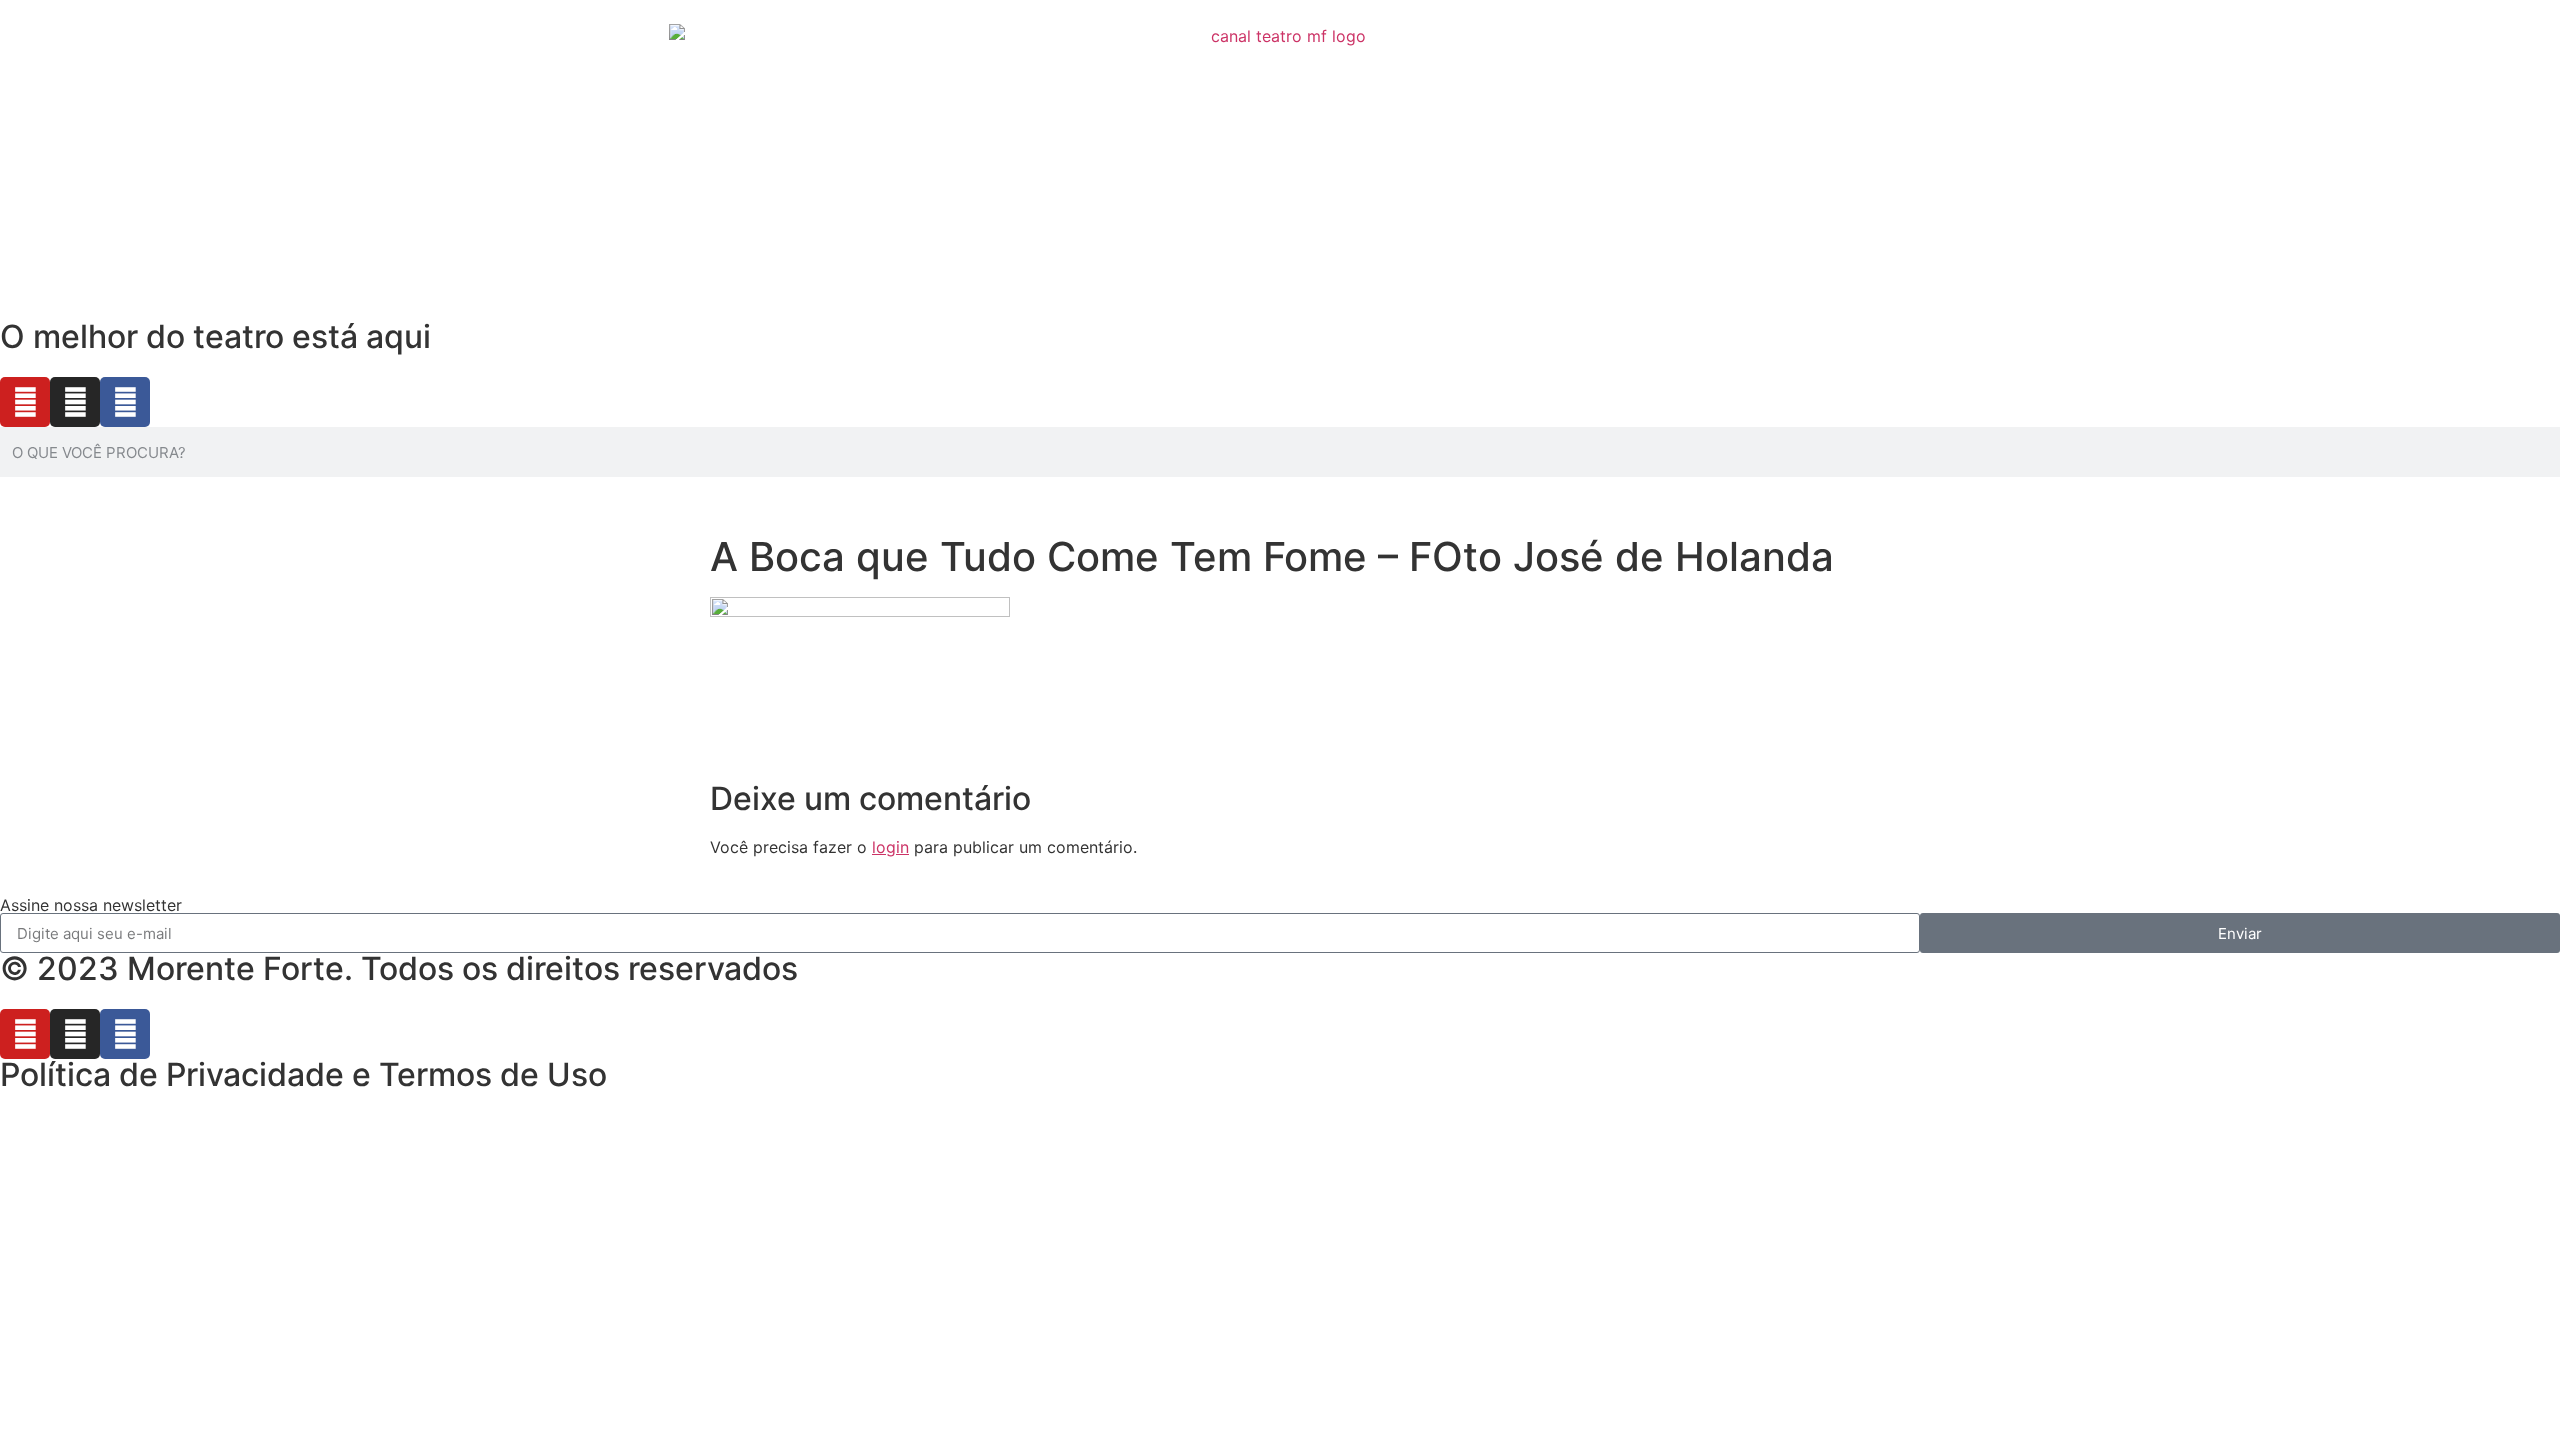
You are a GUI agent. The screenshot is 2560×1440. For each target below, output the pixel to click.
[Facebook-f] (125, 402)
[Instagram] (75, 402)
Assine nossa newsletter (91, 905)
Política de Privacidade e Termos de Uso (303, 1074)
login (890, 847)
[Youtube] (25, 402)
